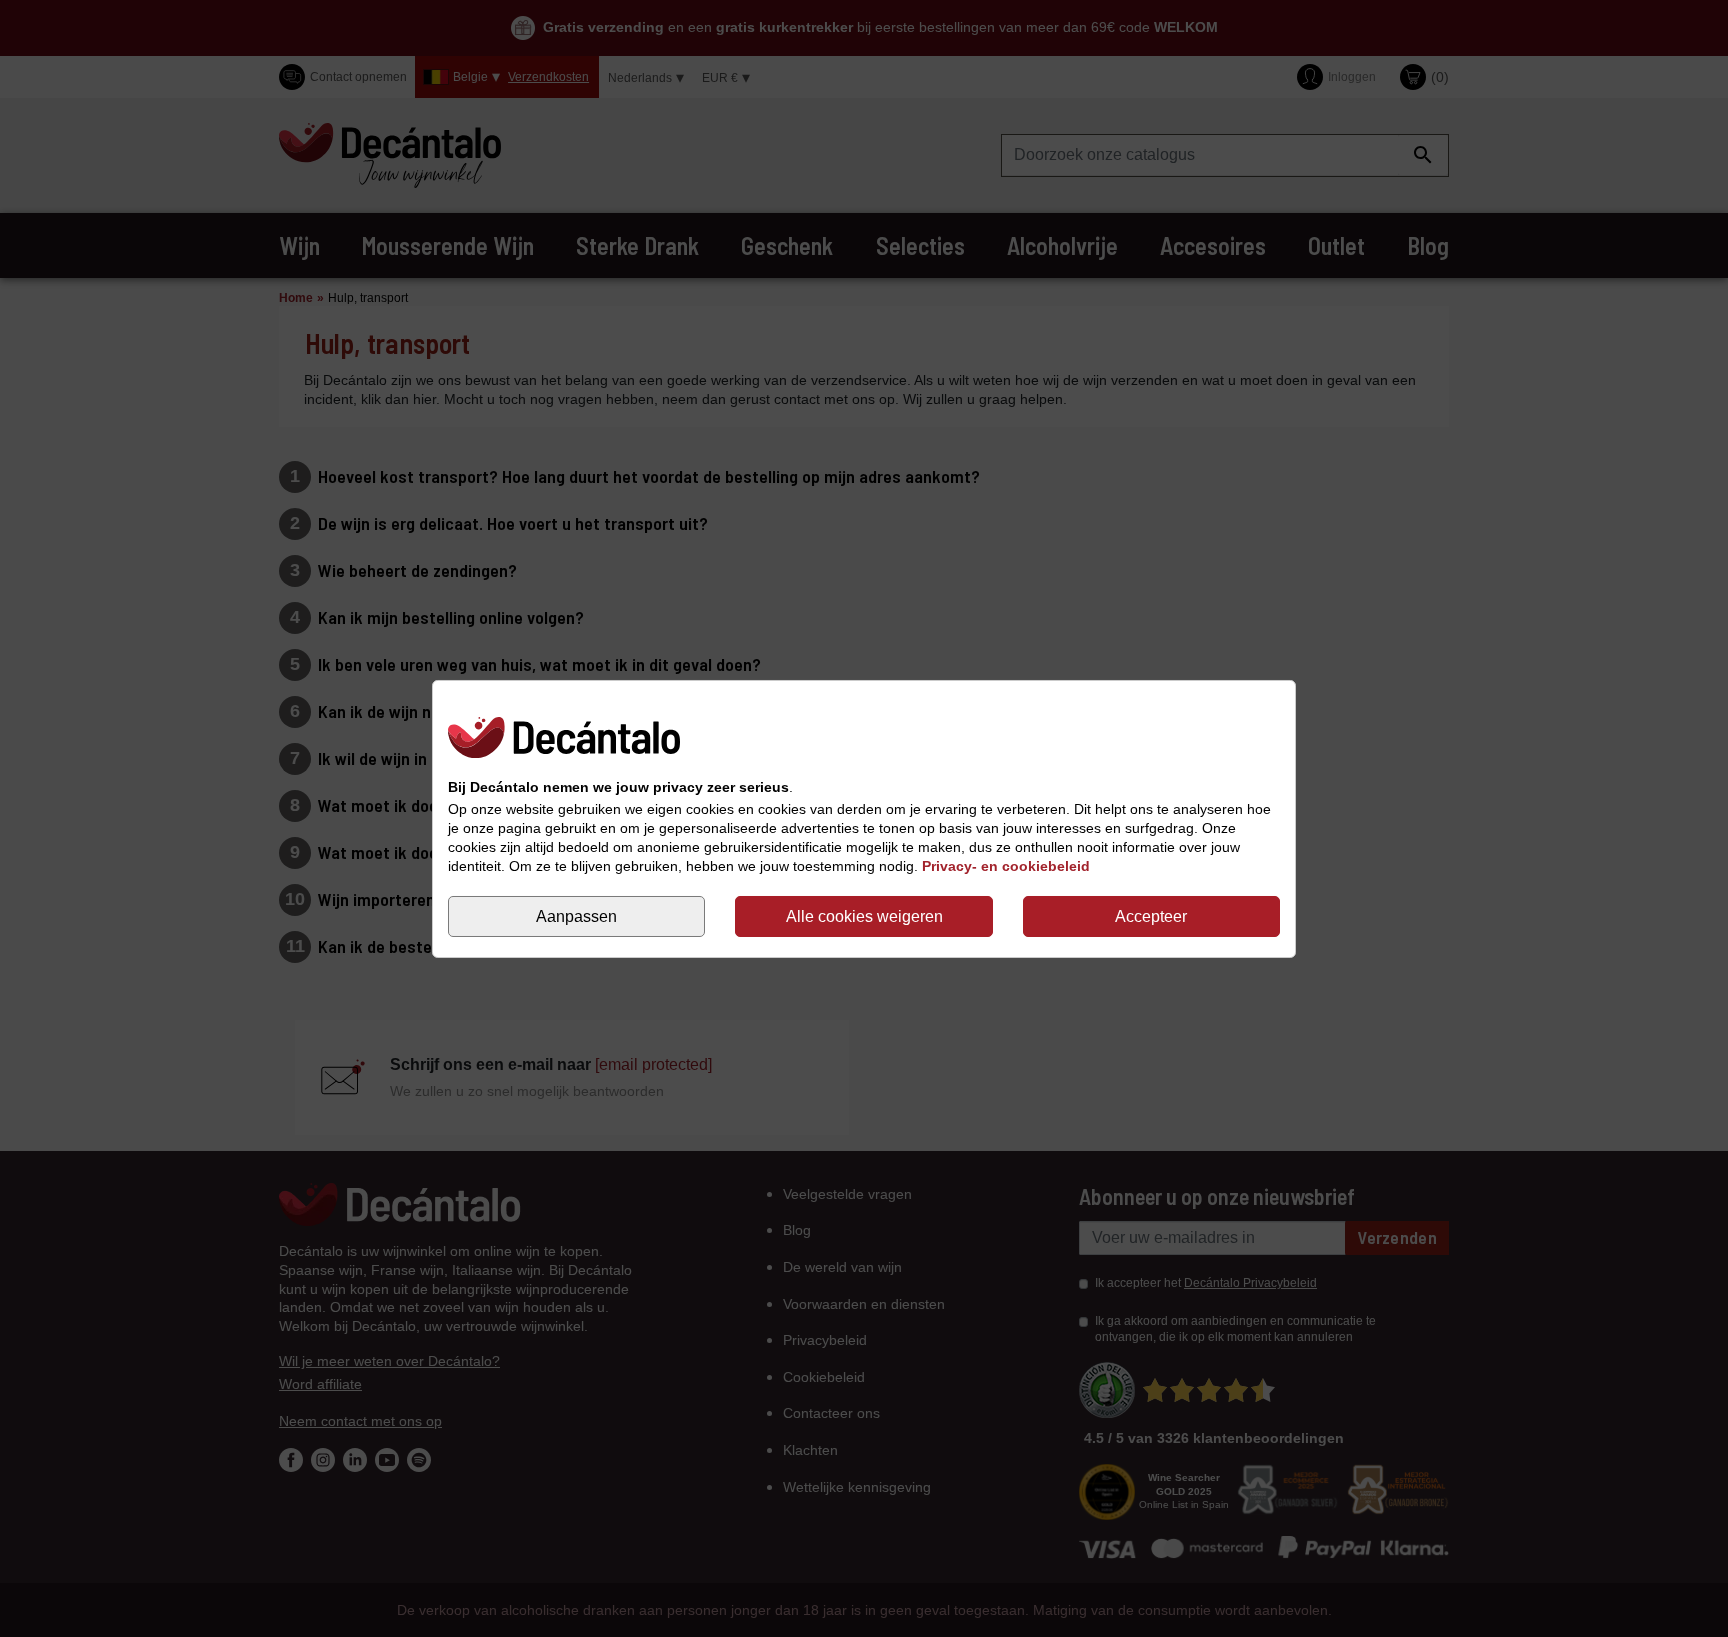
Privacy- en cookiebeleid (1006, 866)
